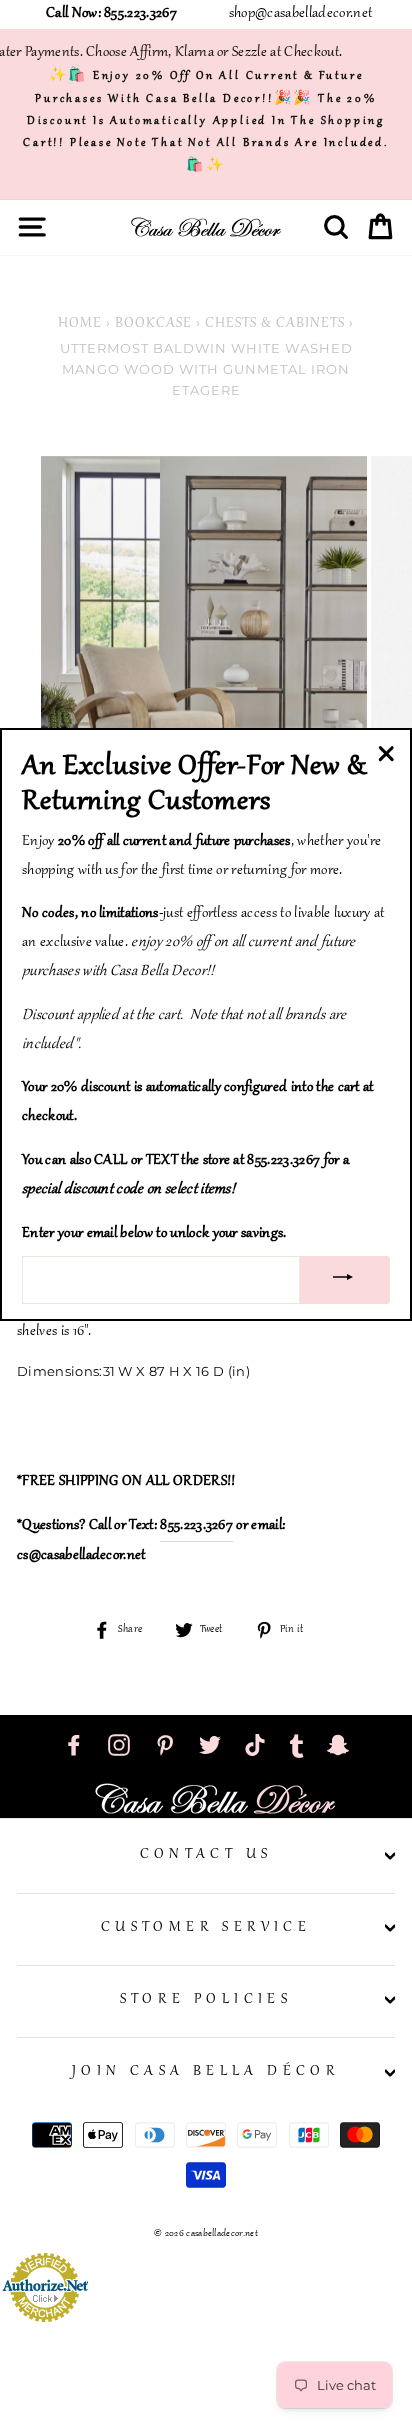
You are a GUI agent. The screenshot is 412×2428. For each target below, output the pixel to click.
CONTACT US (206, 1855)
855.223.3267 (196, 1526)
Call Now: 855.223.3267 (111, 14)
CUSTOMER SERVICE (206, 1928)
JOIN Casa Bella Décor (206, 2072)
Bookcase (153, 324)
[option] (206, 619)
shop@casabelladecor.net (300, 14)
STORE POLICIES (206, 2000)
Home (80, 324)
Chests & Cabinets (275, 324)
